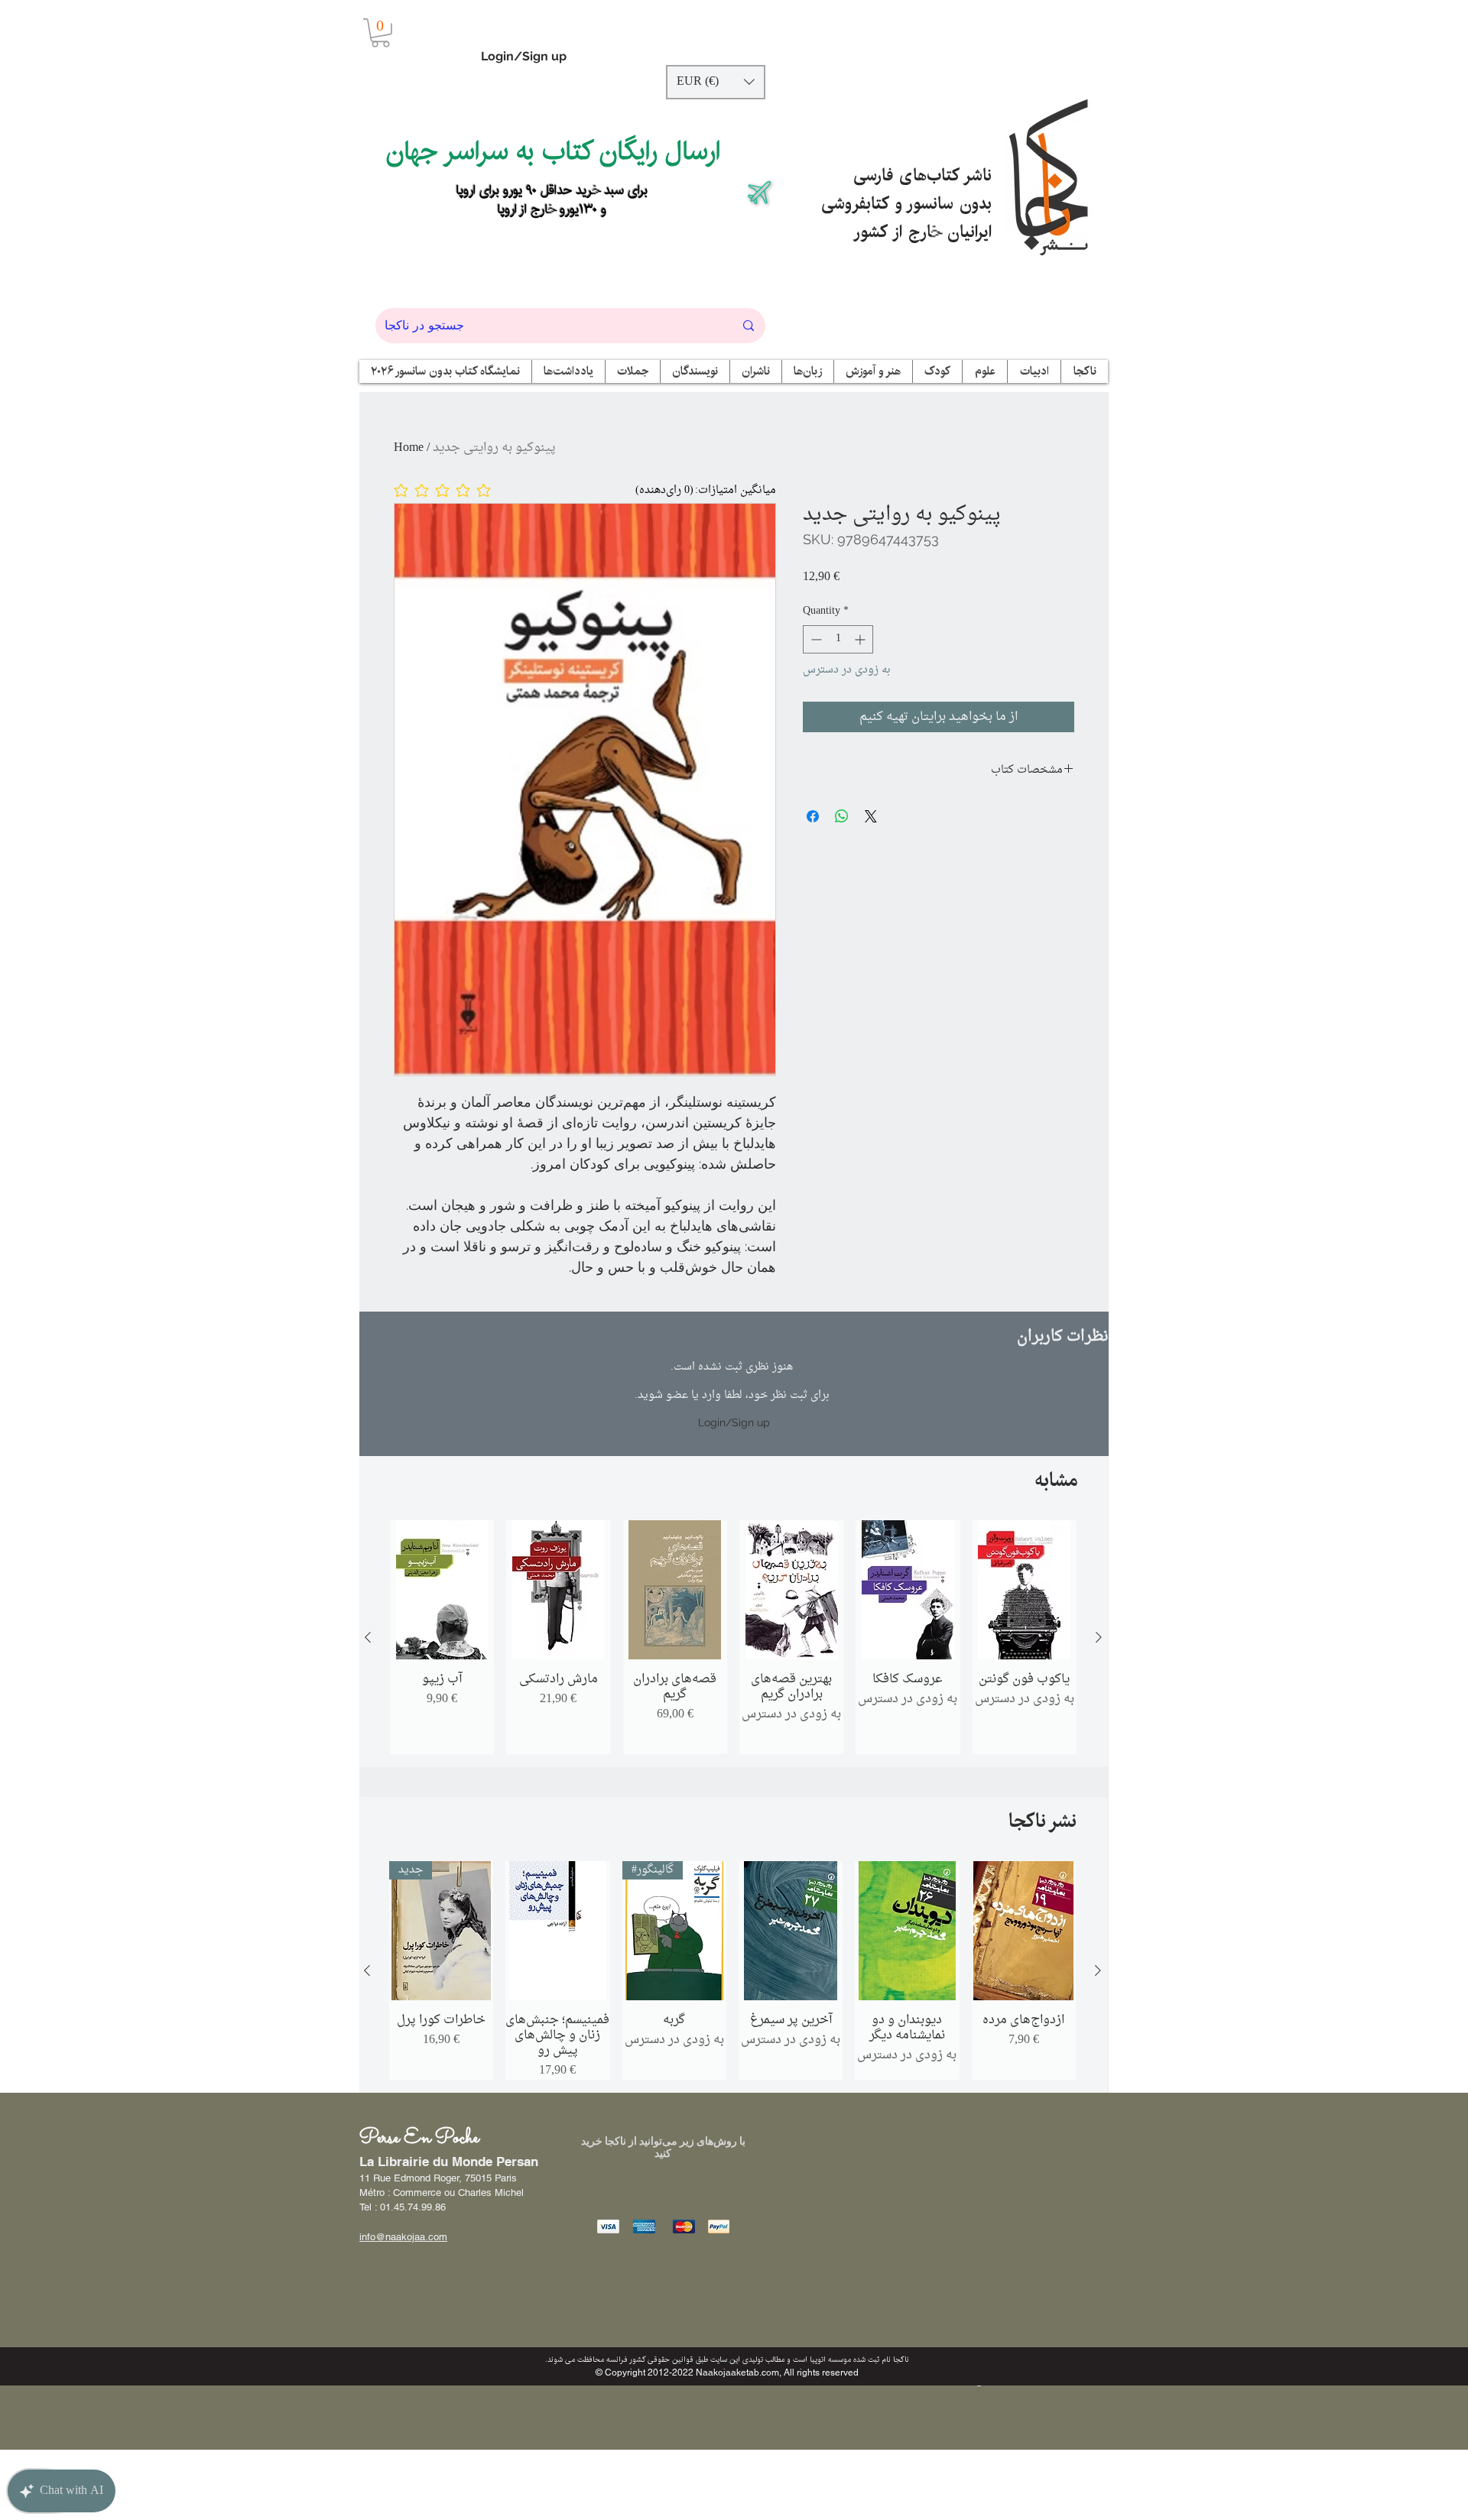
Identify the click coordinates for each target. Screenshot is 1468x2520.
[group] (733, 1637)
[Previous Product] (368, 1637)
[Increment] (861, 639)
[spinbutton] (838, 639)
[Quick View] (442, 1590)
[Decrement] (815, 639)
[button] (380, 33)
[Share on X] (871, 816)
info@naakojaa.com (403, 2237)
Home (409, 448)
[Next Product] (1099, 1637)
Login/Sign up (524, 56)
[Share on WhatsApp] (842, 816)
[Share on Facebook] (813, 816)
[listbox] (716, 82)
